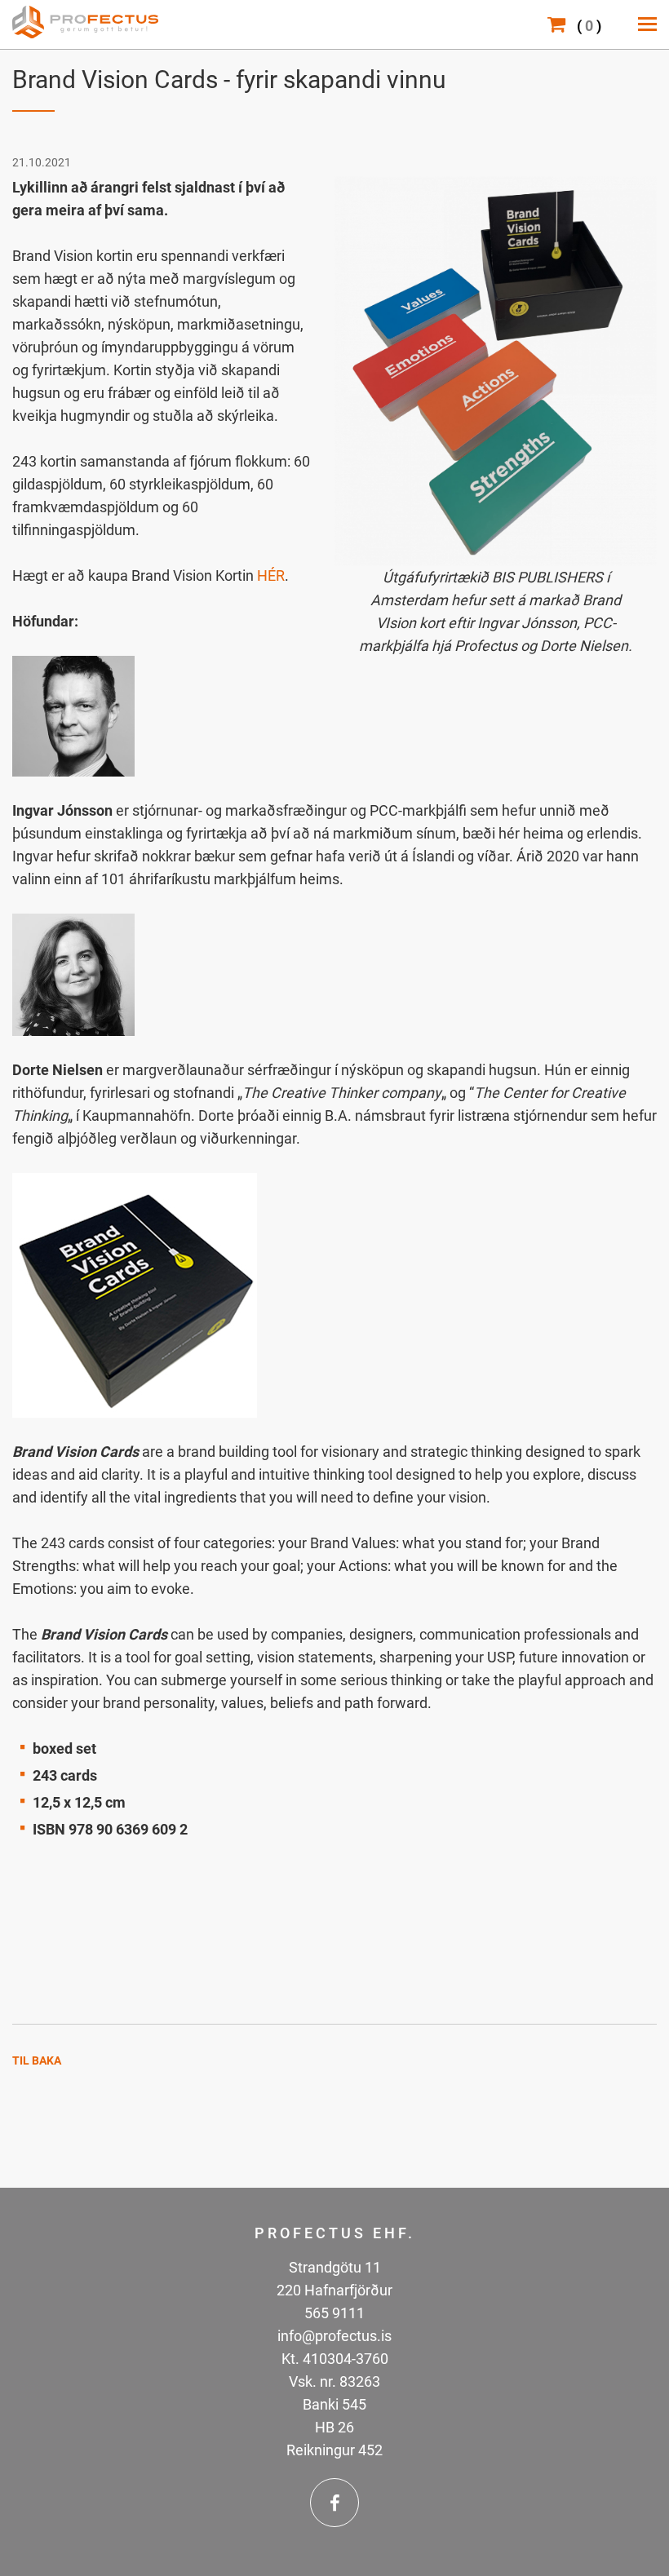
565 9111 (334, 2313)
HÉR (271, 575)
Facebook (334, 2503)
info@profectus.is (334, 2336)
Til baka (37, 2060)
